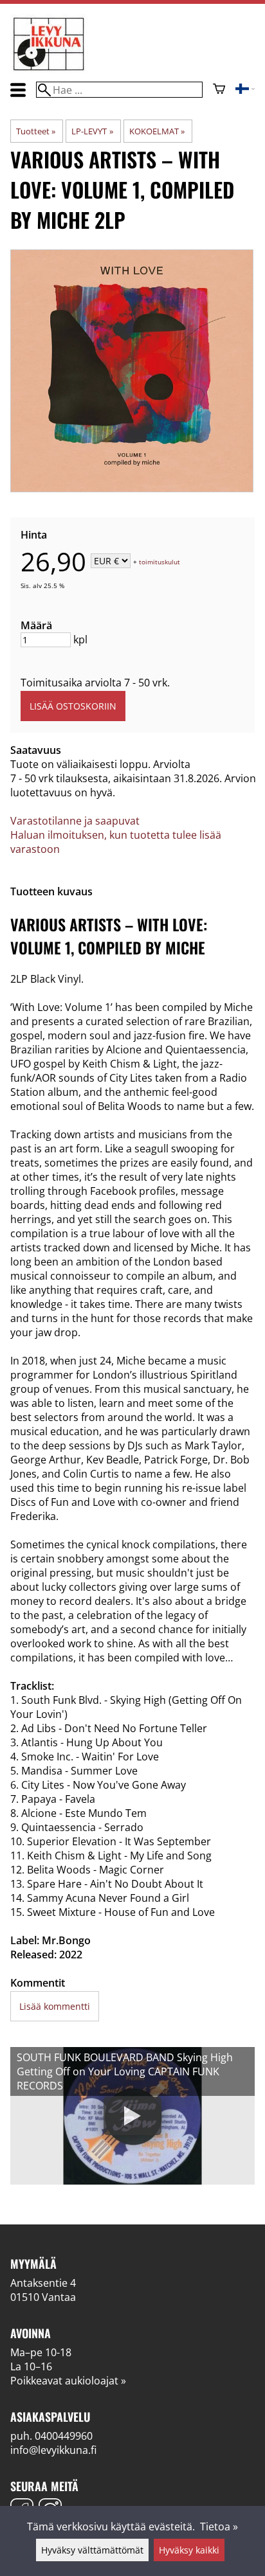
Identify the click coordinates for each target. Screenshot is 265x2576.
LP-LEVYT (92, 131)
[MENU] (18, 90)
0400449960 (64, 2436)
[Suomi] (245, 90)
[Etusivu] (49, 69)
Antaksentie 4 (43, 2283)
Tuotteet (36, 131)
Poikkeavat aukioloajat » (68, 2381)
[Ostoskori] (219, 90)
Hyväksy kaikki (189, 2550)
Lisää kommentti (55, 2006)
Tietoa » (219, 2527)
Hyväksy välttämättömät (92, 2550)
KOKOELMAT (157, 131)
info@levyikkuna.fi (53, 2450)
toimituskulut (160, 562)
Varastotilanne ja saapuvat (75, 821)
